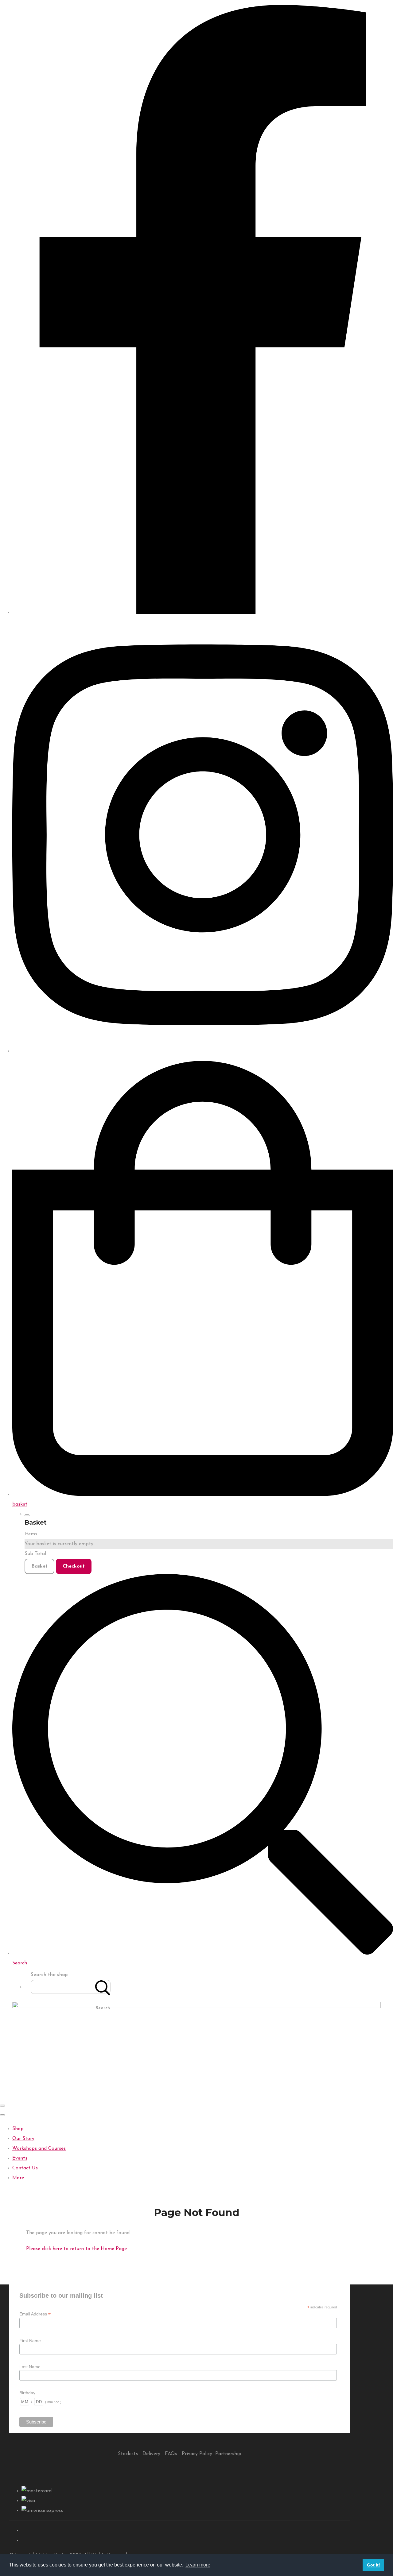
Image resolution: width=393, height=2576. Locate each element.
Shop (18, 2129)
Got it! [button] (374, 2565)
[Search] (103, 1987)
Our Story (23, 2139)
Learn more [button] (198, 2565)
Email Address (35, 2314)
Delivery (151, 2454)
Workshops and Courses (39, 2149)
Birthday (27, 2393)
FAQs (171, 2454)
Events (20, 2158)
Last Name (30, 2367)
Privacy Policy (197, 2454)
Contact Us (25, 2168)
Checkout (74, 1566)
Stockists (129, 2454)
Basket (39, 1566)
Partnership (228, 2454)
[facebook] (203, 613)
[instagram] (203, 1051)
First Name (30, 2341)
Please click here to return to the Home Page (76, 2249)
